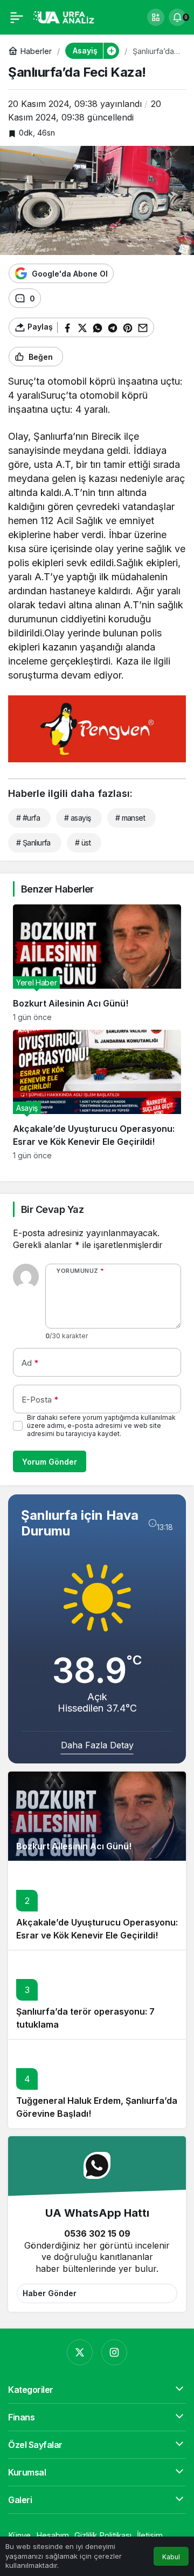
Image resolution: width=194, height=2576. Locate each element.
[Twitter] (80, 2352)
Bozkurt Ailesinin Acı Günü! (74, 1846)
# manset (130, 818)
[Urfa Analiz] (67, 16)
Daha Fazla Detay (97, 1745)
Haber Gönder (50, 2293)
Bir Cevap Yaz (52, 1209)
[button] (156, 17)
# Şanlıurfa (33, 843)
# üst (83, 843)
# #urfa (28, 818)
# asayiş (78, 818)
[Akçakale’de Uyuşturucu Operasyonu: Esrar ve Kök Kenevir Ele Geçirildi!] (97, 1095)
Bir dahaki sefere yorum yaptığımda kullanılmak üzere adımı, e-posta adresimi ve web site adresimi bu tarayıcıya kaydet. (101, 1425)
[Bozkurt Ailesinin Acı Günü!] (97, 963)
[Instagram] (114, 2352)
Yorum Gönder (50, 1462)
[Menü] (17, 17)
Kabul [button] (171, 2557)
